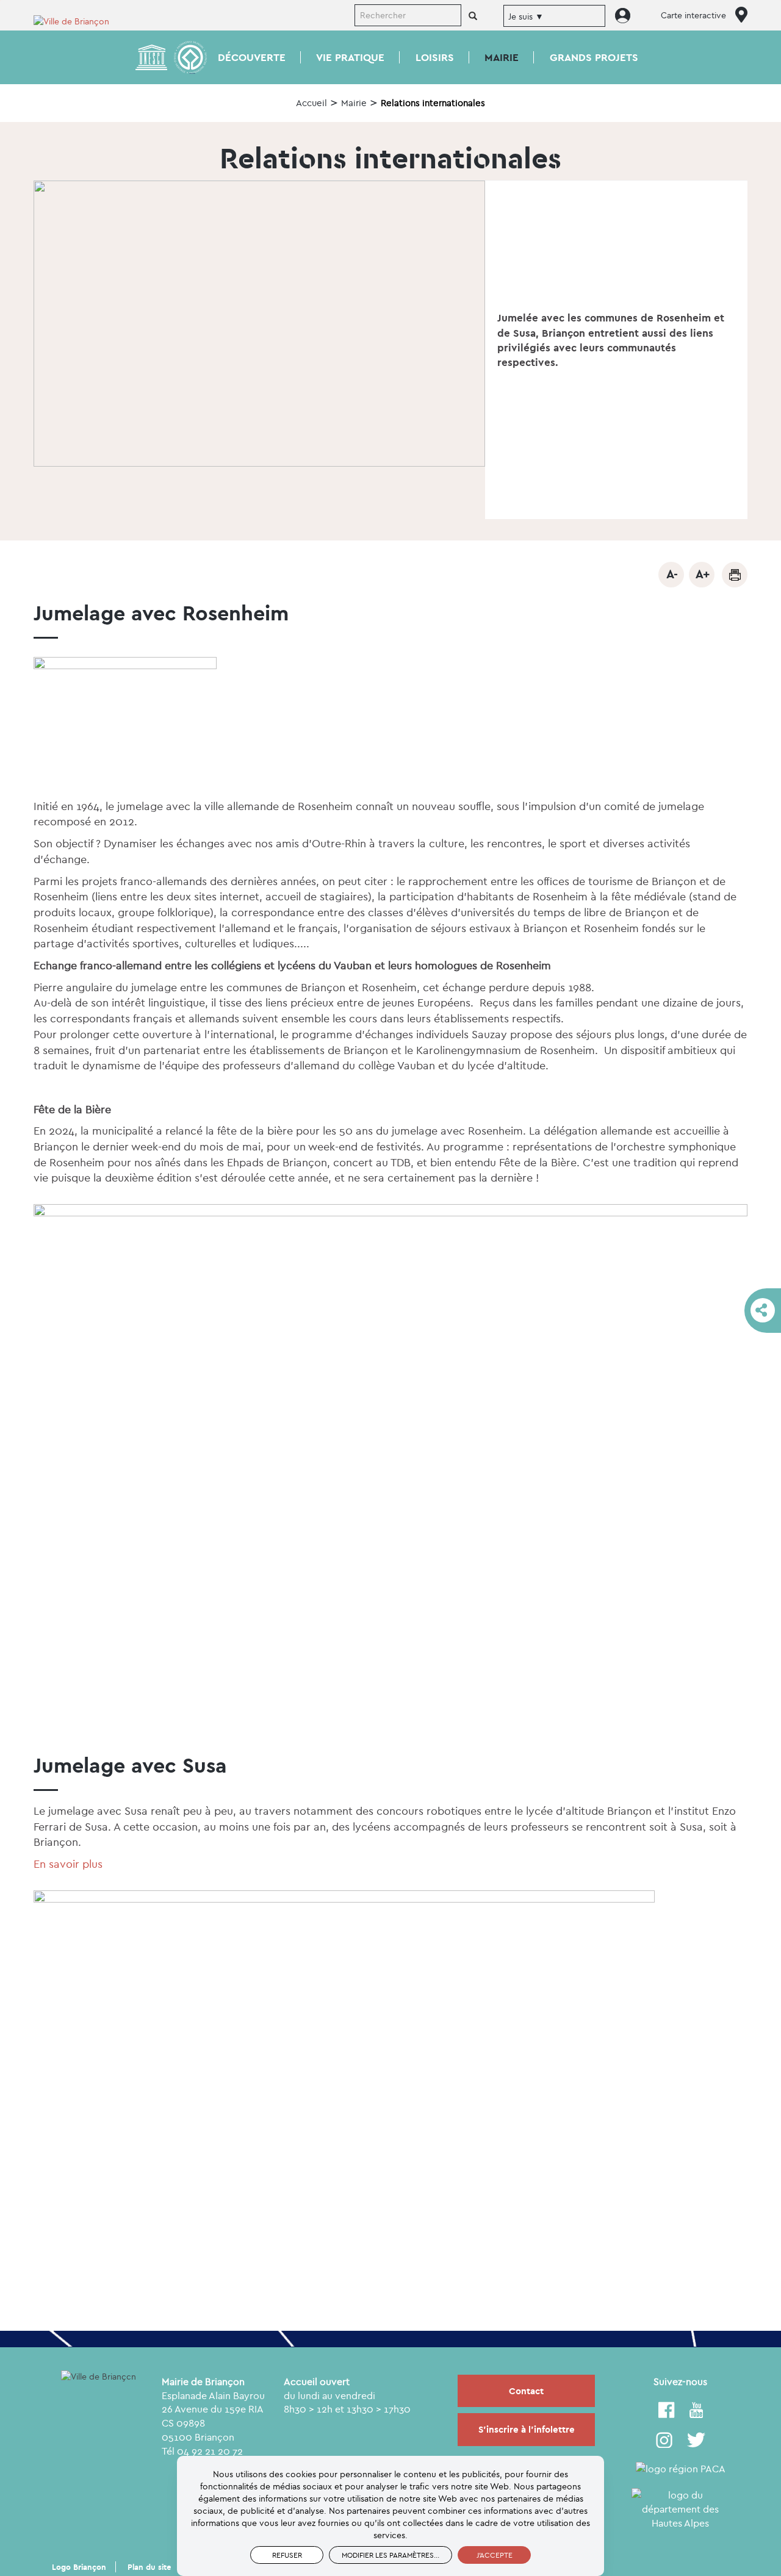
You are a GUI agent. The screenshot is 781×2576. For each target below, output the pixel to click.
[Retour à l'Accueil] (79, 20)
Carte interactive (693, 15)
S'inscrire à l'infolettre (527, 2429)
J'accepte (495, 2555)
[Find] (473, 16)
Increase (702, 575)
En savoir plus (68, 1864)
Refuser (287, 2555)
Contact (526, 2391)
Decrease (671, 575)
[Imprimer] (735, 575)
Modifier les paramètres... (390, 2555)
